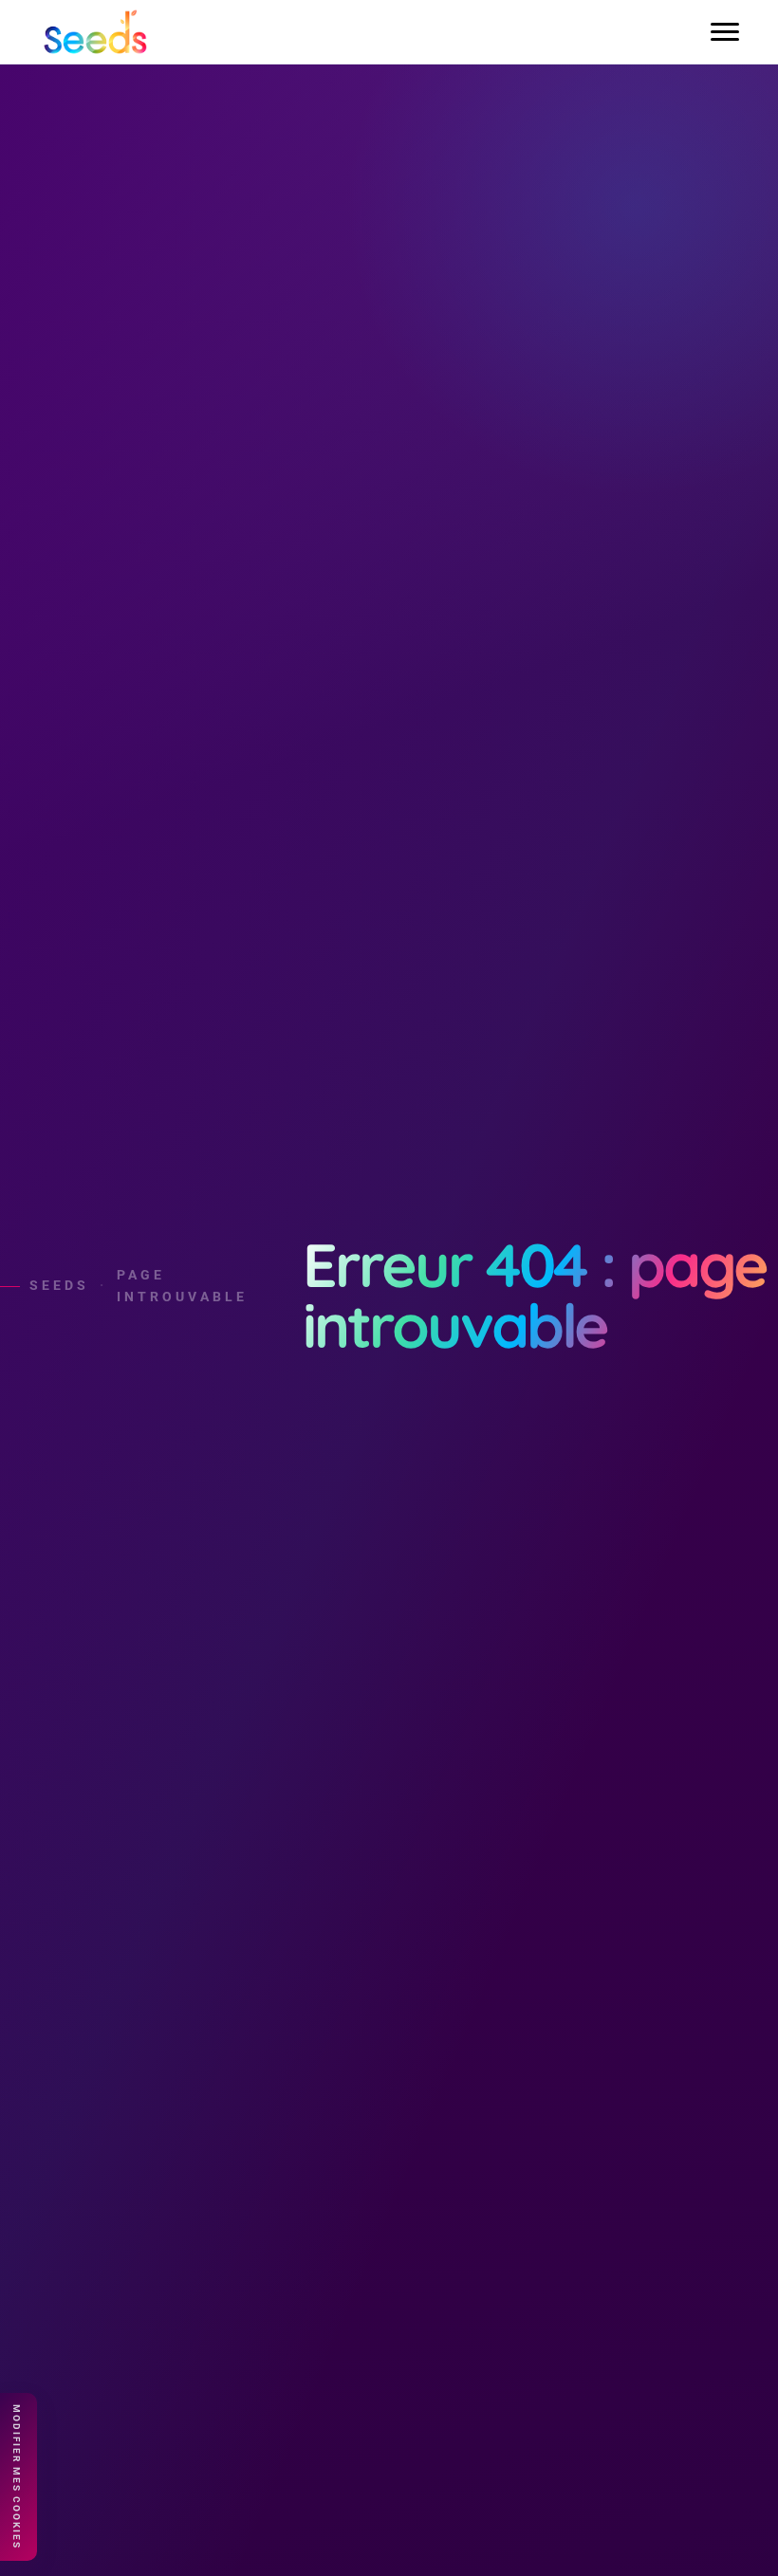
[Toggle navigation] (725, 32)
